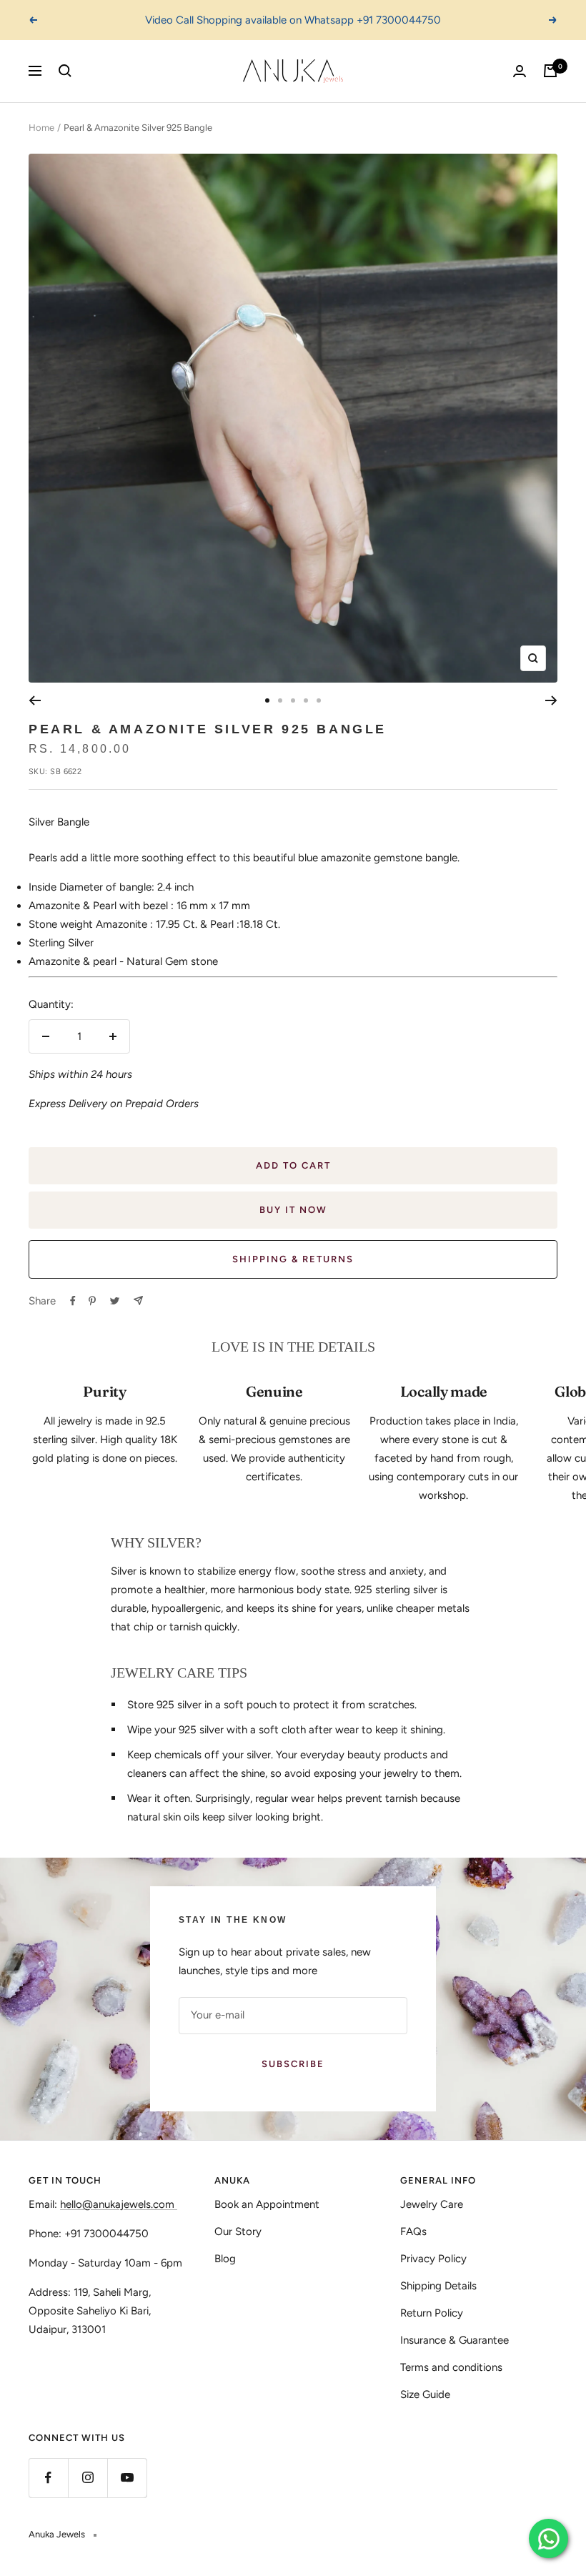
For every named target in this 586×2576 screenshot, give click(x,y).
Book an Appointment (267, 2204)
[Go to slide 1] (267, 700)
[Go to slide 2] (280, 700)
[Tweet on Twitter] (115, 1301)
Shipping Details (438, 2286)
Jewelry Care (432, 2204)
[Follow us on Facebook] (48, 2478)
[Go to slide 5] (319, 700)
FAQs (413, 2231)
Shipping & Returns (293, 1259)
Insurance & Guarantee (455, 2340)
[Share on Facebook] (73, 1301)
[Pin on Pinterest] (92, 1301)
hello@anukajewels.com (117, 2204)
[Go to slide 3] (293, 700)
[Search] (65, 71)
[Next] (551, 700)
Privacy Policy (433, 2259)
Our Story (238, 2231)
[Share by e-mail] (138, 1301)
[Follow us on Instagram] (88, 2478)
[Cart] (550, 71)
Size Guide (425, 2394)
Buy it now (293, 1210)
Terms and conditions (451, 2367)
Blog (225, 2259)
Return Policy (432, 2313)
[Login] (520, 71)
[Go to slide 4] (306, 700)
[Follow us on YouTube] (127, 2478)
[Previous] (35, 700)
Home (41, 128)
